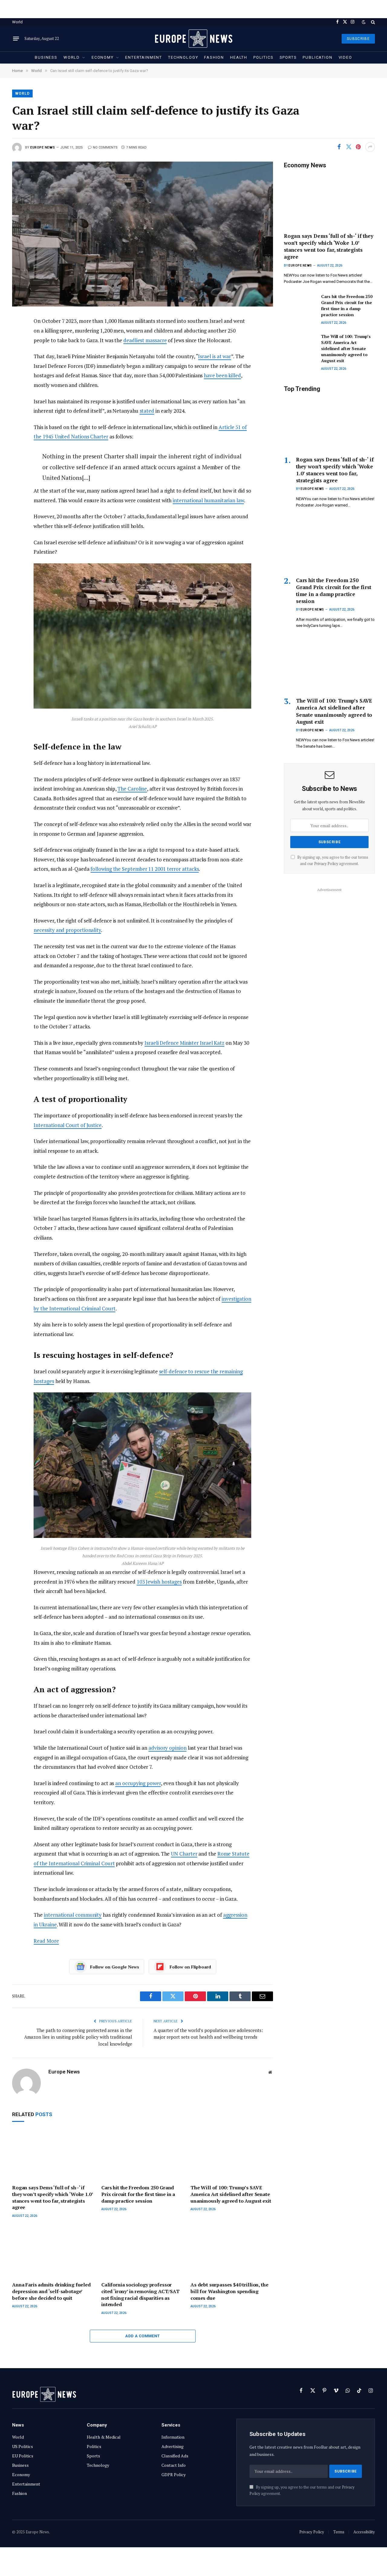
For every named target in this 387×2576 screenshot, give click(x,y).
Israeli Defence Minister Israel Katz (184, 1043)
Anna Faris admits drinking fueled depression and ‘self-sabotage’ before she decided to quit (51, 2291)
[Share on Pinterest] (358, 147)
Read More (46, 1941)
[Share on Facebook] (339, 147)
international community (73, 1915)
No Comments (105, 147)
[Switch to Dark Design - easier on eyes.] (364, 22)
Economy (103, 57)
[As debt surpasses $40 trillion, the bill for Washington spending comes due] (232, 2252)
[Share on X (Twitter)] (349, 147)
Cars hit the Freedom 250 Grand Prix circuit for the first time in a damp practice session (138, 2194)
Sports (288, 57)
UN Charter (184, 1854)
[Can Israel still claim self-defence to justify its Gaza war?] (143, 234)
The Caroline (132, 789)
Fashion (214, 57)
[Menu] (16, 39)
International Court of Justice (67, 1125)
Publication (317, 57)
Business (46, 57)
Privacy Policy (326, 864)
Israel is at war (215, 356)
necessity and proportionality (67, 930)
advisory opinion (167, 1748)
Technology (183, 57)
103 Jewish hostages (159, 1582)
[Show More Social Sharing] (370, 147)
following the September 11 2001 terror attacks (145, 869)
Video (345, 57)
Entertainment (144, 57)
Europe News (43, 147)
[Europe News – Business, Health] (193, 39)
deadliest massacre (145, 340)
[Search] (372, 22)
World (17, 22)
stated (147, 411)
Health (239, 57)
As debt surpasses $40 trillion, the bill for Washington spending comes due (229, 2291)
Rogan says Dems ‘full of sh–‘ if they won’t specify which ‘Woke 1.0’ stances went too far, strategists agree (52, 2197)
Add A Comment (142, 2336)
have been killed (222, 375)
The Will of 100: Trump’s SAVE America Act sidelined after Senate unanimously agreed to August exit (231, 2194)
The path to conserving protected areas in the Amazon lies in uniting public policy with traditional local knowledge (78, 2037)
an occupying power (138, 1783)
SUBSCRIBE (358, 39)
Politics (263, 57)
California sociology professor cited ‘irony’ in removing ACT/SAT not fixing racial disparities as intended (140, 2295)
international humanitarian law (208, 500)
